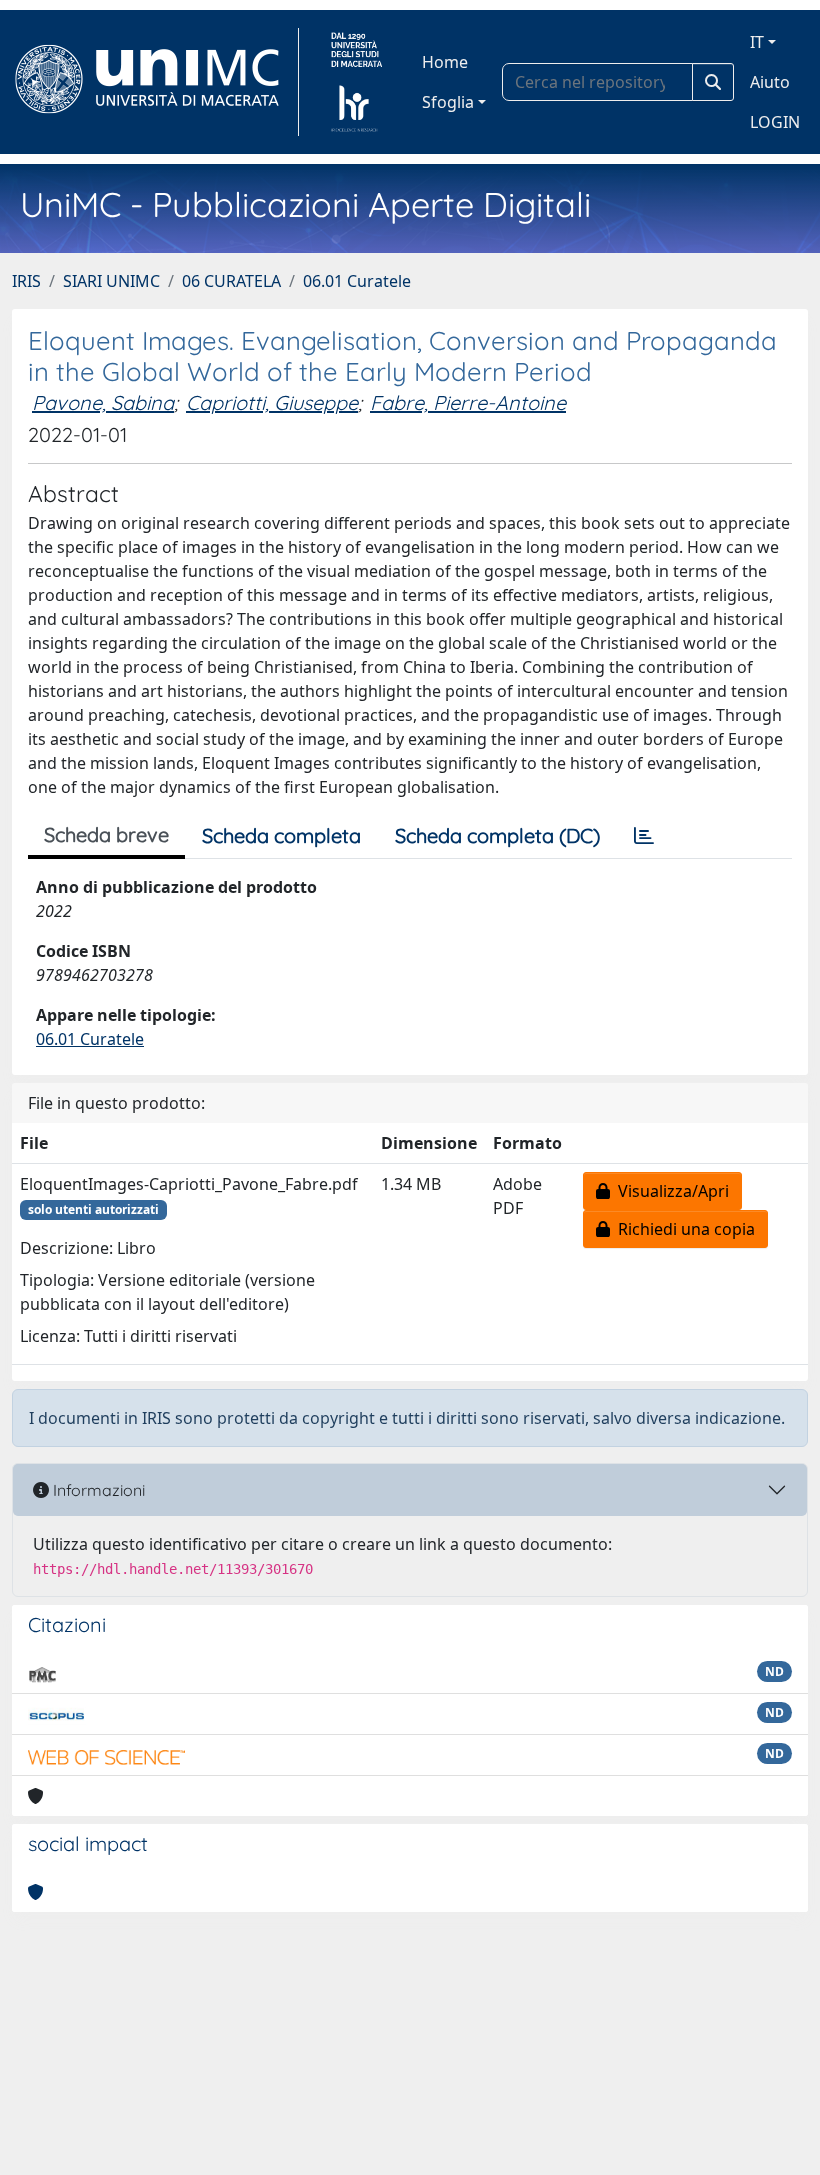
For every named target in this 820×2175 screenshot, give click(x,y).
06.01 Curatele (357, 281)
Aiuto (770, 82)
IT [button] (757, 42)
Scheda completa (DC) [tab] (497, 835)
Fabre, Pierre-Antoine (468, 402)
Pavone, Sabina (103, 402)
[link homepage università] (356, 82)
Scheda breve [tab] (106, 834)
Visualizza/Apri (669, 1191)
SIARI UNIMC (111, 281)
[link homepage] (155, 82)
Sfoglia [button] (448, 102)
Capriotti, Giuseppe (272, 402)
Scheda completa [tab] (281, 835)
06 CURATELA (231, 281)
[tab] (644, 836)
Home (445, 62)
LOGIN (775, 122)
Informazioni (97, 1490)
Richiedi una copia (682, 1229)
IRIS (26, 281)
